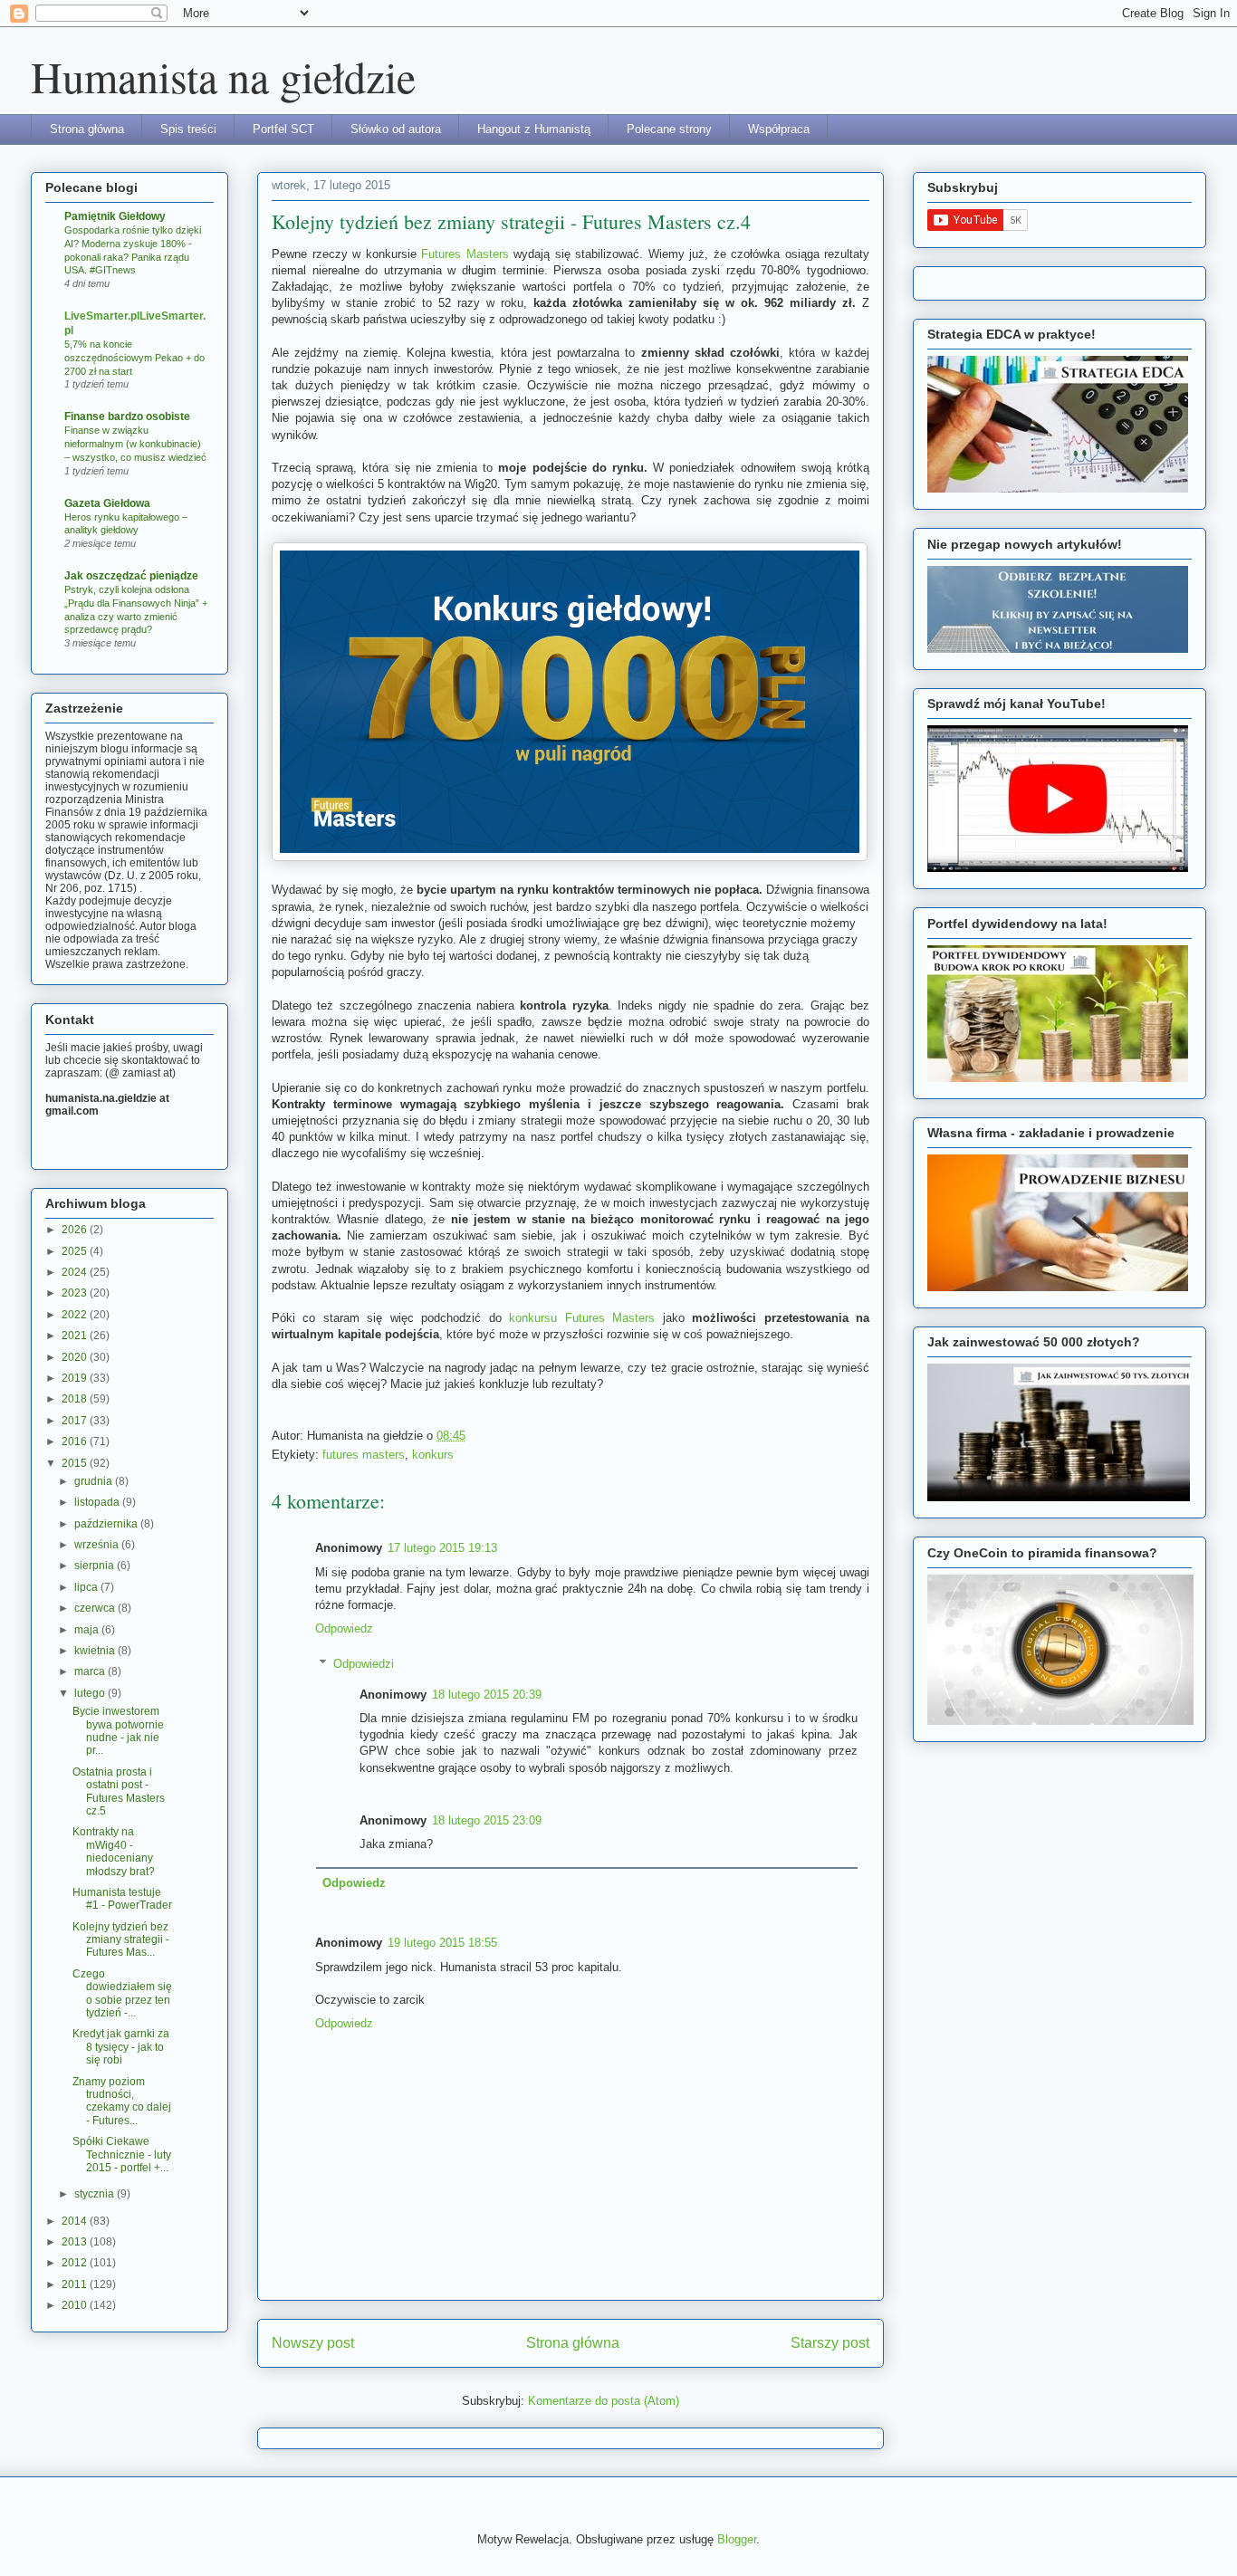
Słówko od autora (396, 129)
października (107, 1524)
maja (88, 1630)
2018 (76, 1399)
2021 (76, 1336)
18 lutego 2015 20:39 (487, 1695)
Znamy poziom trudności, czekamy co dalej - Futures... (122, 2101)
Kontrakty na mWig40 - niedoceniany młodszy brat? (114, 1851)
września (98, 1545)
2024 (76, 1272)
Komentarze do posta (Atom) (604, 2401)
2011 (76, 2284)
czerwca (96, 1608)
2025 (76, 1251)
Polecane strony (669, 129)
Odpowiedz (344, 1628)
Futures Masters (465, 254)
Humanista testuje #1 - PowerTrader (122, 1899)
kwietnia (96, 1651)
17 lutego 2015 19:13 (442, 1548)
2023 (76, 1293)
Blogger (737, 2539)
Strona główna (87, 129)
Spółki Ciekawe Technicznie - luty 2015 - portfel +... (122, 2155)
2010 (76, 2305)
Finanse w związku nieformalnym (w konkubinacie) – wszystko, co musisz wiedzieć (135, 444)
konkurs (433, 1455)
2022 (76, 1315)
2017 (76, 1421)
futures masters (364, 1455)
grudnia (95, 1481)
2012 (76, 2263)
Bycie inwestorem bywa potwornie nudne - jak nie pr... (118, 1731)
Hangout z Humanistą (534, 129)
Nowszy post (313, 2343)
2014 (76, 2221)
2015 (76, 1463)
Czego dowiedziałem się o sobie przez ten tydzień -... (122, 1993)
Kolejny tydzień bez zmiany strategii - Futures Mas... (121, 1940)
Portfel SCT (283, 129)
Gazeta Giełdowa (107, 503)
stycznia (96, 2194)
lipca (87, 1587)
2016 (76, 1441)
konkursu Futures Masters (582, 1318)
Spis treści (188, 129)
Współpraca (779, 129)
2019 (76, 1378)
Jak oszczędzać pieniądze (131, 576)
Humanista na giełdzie (223, 76)
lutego (91, 1693)
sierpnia (96, 1566)
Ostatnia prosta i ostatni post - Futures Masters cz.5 (119, 1791)
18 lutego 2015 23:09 (487, 1820)
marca (91, 1671)
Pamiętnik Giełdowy (115, 216)
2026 (76, 1230)
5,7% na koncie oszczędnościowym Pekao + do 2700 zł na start (134, 358)
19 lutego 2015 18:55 (442, 1943)
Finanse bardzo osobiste (127, 417)
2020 (76, 1357)
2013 (76, 2242)
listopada (98, 1502)
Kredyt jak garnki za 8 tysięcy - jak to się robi (121, 2047)
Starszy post (830, 2343)
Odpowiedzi (364, 1664)
